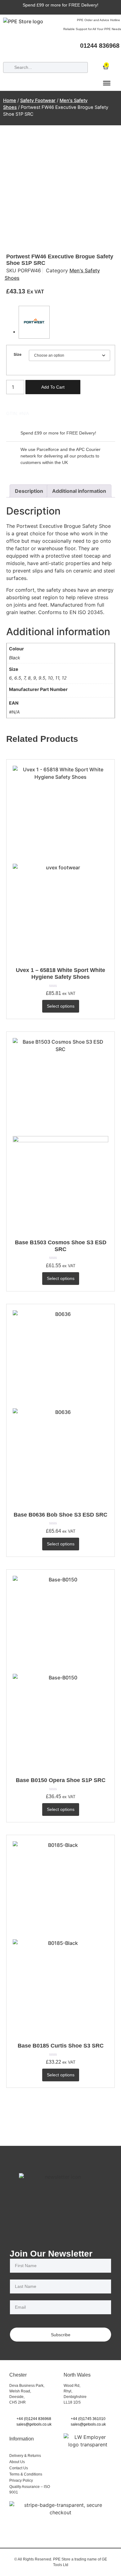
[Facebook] (82, 54)
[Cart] (106, 65)
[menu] (107, 83)
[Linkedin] (105, 54)
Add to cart (53, 387)
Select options (61, 1006)
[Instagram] (93, 54)
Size (18, 354)
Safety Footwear (38, 100)
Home (10, 100)
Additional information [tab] (79, 491)
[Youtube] (116, 54)
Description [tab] (29, 491)
